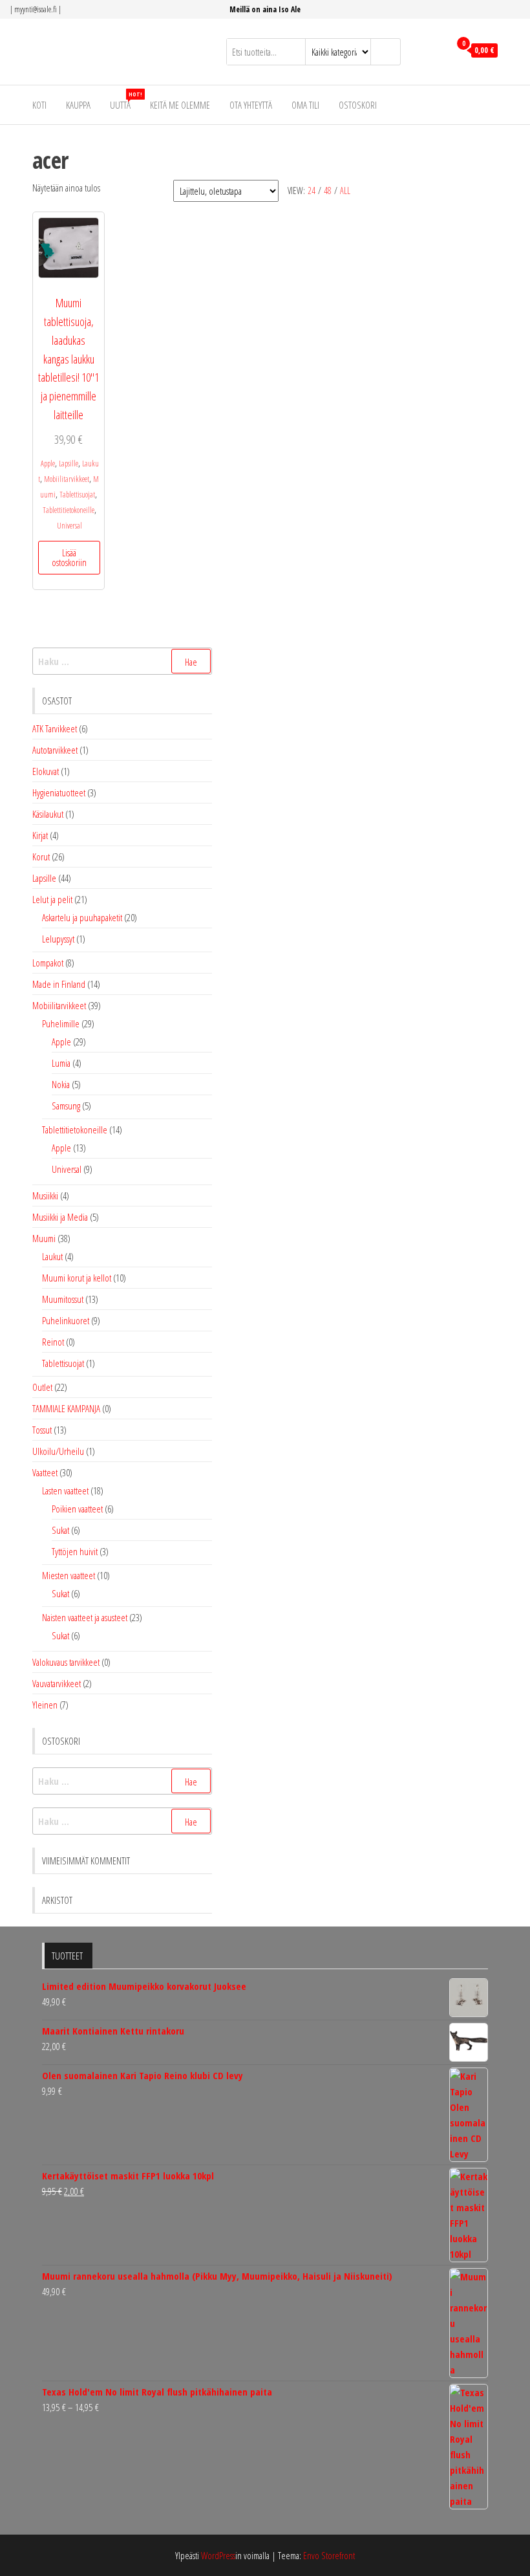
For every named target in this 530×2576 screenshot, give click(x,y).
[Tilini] (437, 50)
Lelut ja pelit (52, 899)
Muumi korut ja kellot (77, 1278)
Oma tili (305, 105)
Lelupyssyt (58, 939)
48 (328, 191)
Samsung (66, 1106)
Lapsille (69, 464)
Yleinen (45, 1705)
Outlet (42, 1387)
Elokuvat (46, 771)
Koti (39, 105)
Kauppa (78, 105)
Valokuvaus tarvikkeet (66, 1662)
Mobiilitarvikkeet (67, 479)
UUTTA (125, 101)
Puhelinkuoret (66, 1320)
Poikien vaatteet (77, 1509)
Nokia (61, 1084)
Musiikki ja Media (60, 1217)
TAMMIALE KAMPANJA (66, 1408)
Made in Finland (59, 984)
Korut (41, 857)
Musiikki (45, 1195)
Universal (69, 526)
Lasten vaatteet (65, 1490)
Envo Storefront (329, 2555)
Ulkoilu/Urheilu (58, 1451)
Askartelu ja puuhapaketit (82, 917)
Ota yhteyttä (251, 105)
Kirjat (40, 835)
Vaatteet (45, 1472)
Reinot (53, 1342)
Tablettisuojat (77, 495)
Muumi (44, 1238)
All (345, 191)
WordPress (218, 2555)
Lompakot (48, 963)
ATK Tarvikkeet (55, 728)
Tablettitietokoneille (69, 510)
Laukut (52, 1256)
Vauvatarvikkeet (57, 1683)
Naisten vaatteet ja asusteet (85, 1617)
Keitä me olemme (180, 105)
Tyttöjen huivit (75, 1551)
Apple (48, 464)
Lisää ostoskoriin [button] (69, 557)
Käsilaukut (48, 814)
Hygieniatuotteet (59, 792)
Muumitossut (63, 1299)
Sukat (60, 1530)
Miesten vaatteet (69, 1575)
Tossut (42, 1430)
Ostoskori (358, 105)
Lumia (61, 1063)
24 (312, 191)
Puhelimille (61, 1023)
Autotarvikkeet (55, 750)
